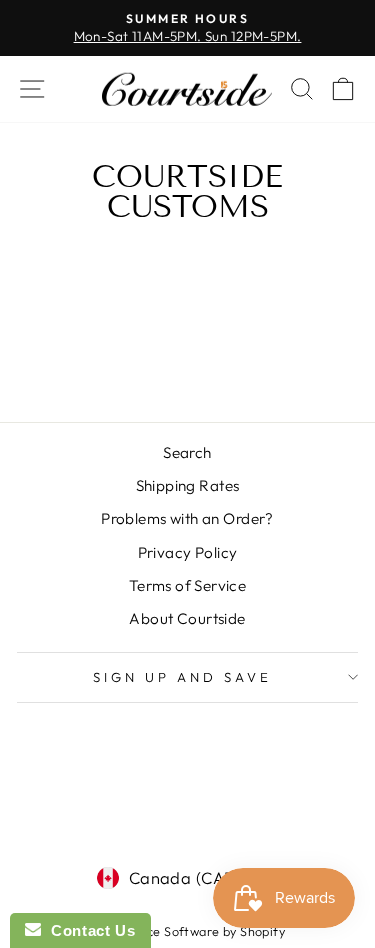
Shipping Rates (188, 485)
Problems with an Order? (187, 518)
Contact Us (88, 930)
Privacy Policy (188, 552)
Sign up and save (182, 677)
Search (187, 452)
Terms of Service (188, 585)
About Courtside (187, 618)
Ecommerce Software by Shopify (187, 931)
